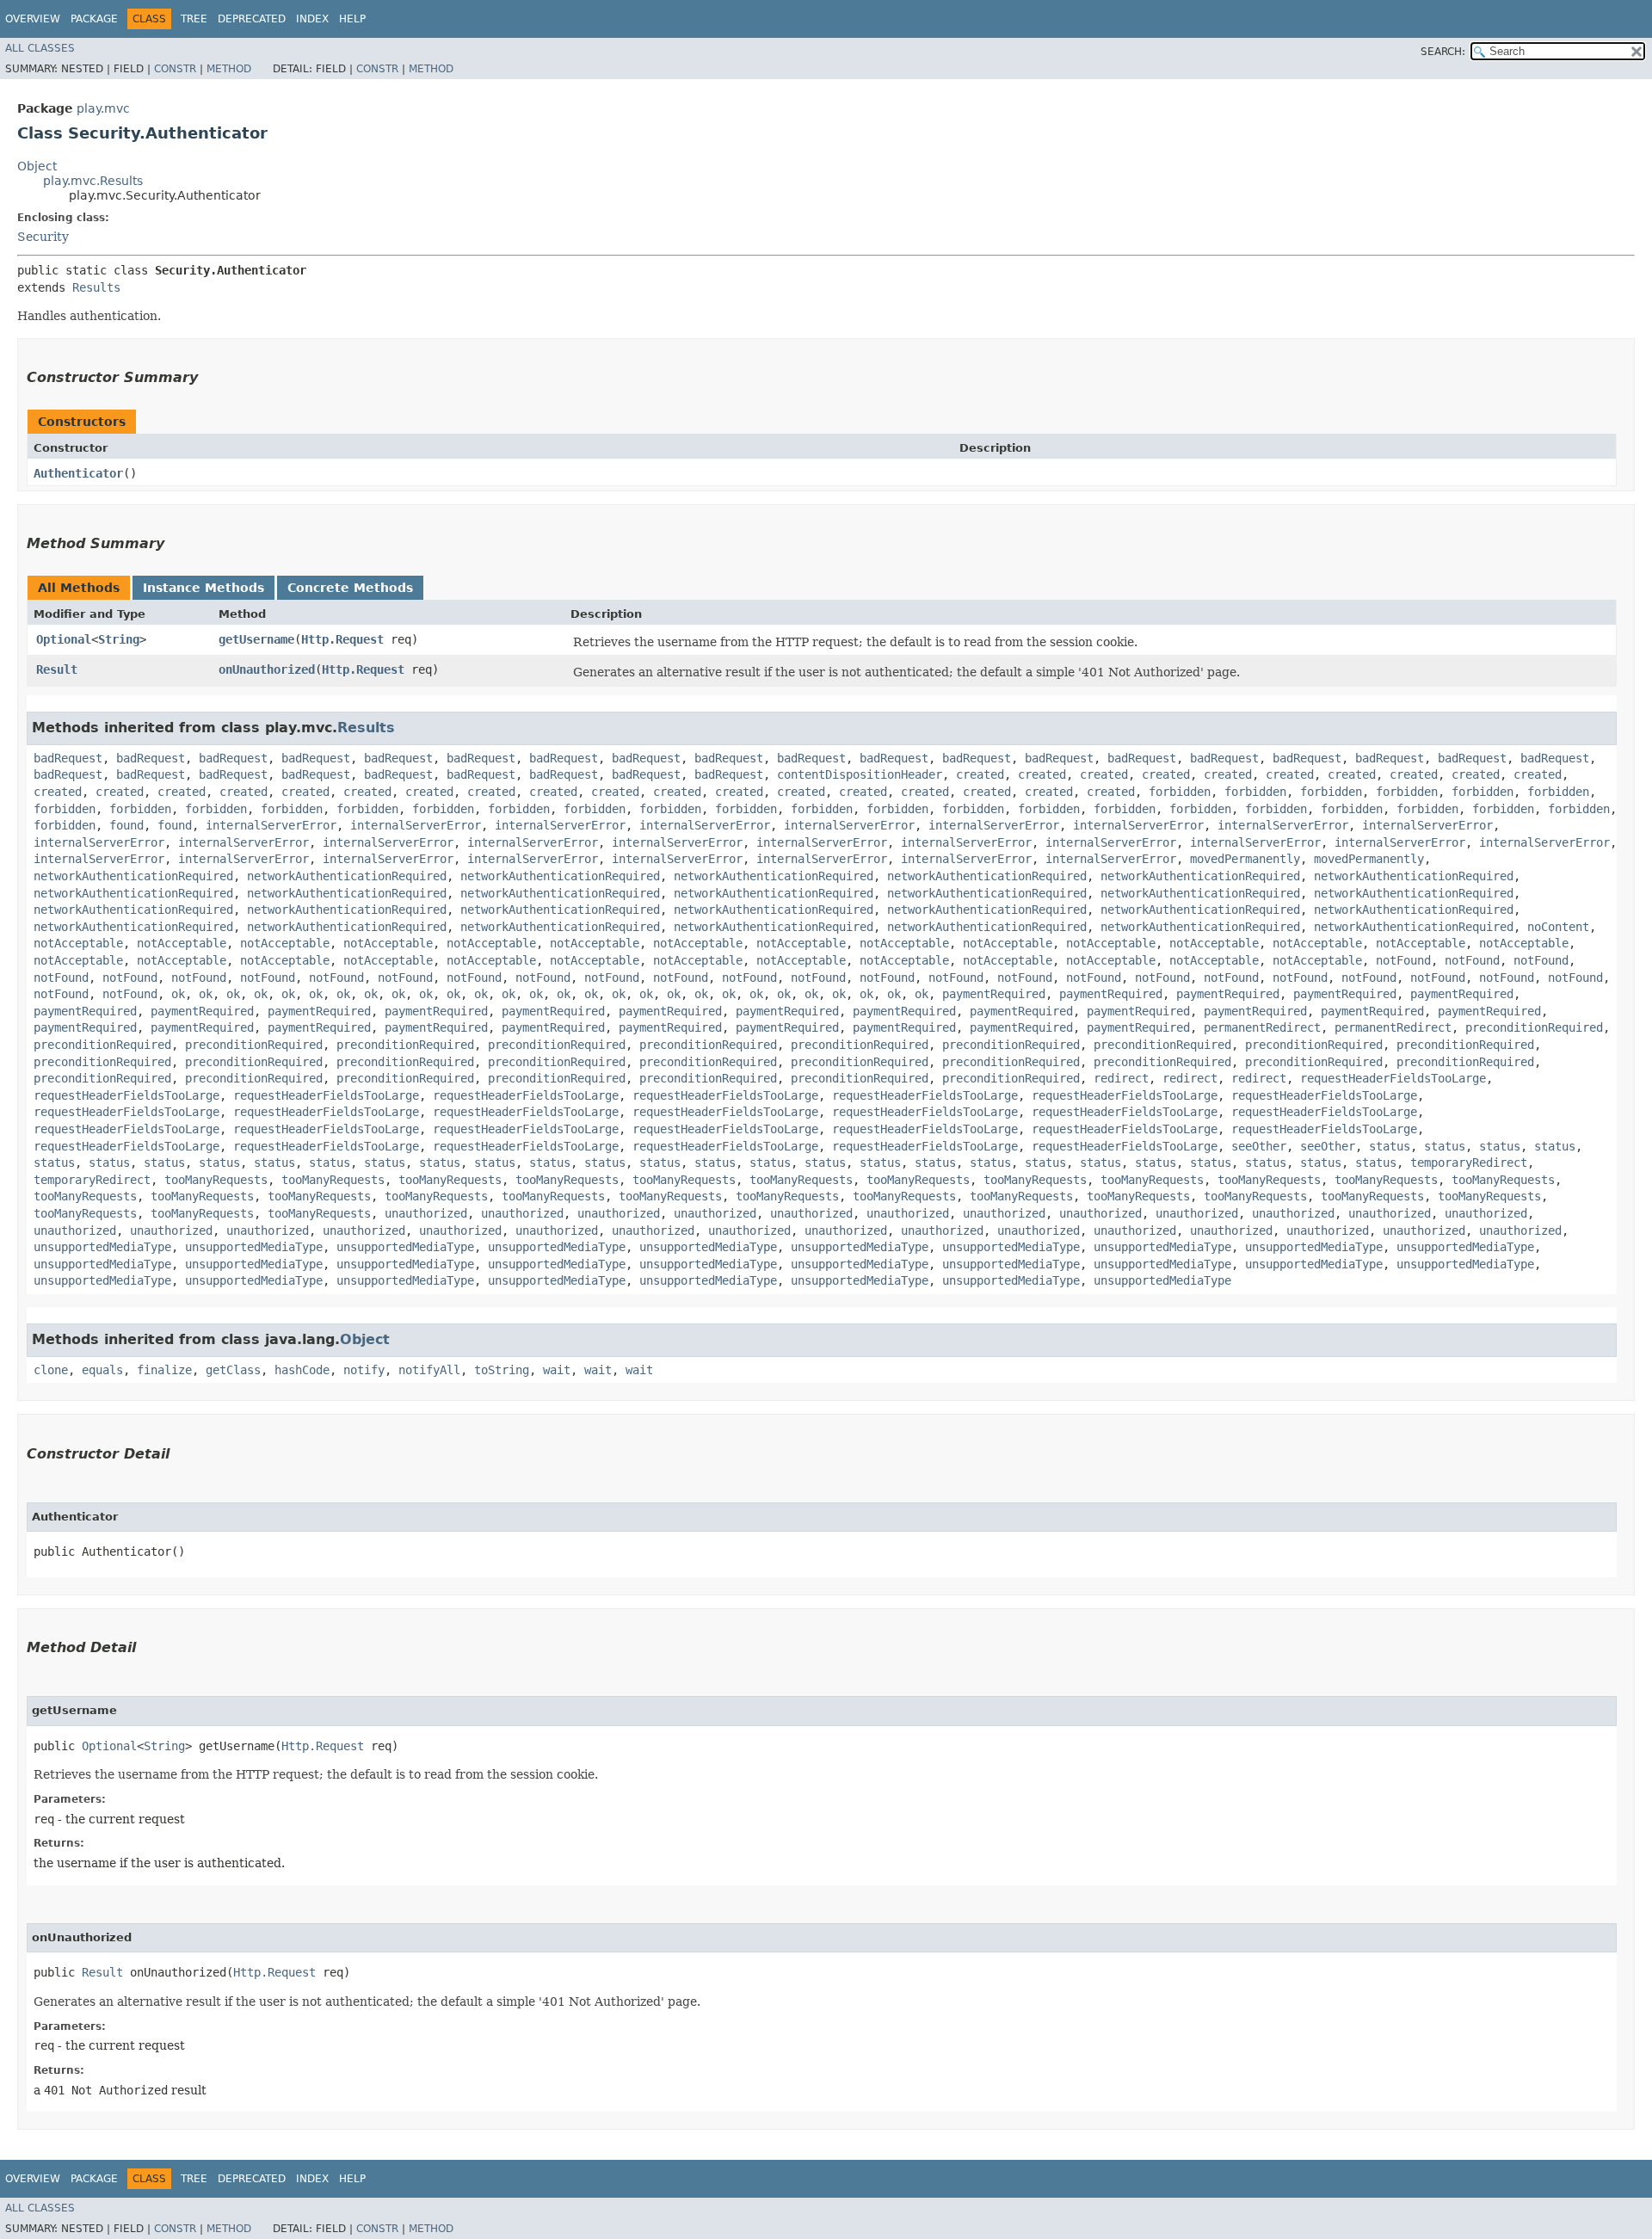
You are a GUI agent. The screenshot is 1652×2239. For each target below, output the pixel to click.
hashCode (302, 1370)
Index (312, 19)
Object (37, 166)
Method (229, 69)
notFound (1403, 960)
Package (94, 19)
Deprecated (252, 19)
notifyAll (429, 1370)
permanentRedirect (1262, 1027)
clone (51, 1370)
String (119, 639)
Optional (64, 639)
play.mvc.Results (93, 181)
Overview (33, 19)
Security (43, 237)
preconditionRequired (1534, 1027)
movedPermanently (1245, 859)
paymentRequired (994, 994)
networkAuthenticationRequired (133, 876)
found (126, 825)
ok (178, 994)
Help (352, 19)
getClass (233, 1370)
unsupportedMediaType (102, 1247)
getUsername (256, 639)
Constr (175, 69)
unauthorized (426, 1213)
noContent (1558, 927)
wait (557, 1370)
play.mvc (103, 108)
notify (364, 1370)
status (1390, 1146)
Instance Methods (203, 588)
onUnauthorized (267, 669)
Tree (194, 19)
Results (96, 287)
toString (502, 1370)
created (980, 774)
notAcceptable (78, 943)
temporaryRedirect (1469, 1163)
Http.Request (342, 639)
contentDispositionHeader (860, 774)
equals (102, 1370)
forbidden (1180, 792)
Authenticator (78, 473)
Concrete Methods (350, 588)
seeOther (1259, 1146)
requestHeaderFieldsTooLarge (1393, 1078)
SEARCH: (1443, 52)
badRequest (68, 758)
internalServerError (271, 825)
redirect (1121, 1078)
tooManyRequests (216, 1180)
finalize (164, 1370)
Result (57, 669)
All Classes (40, 48)
